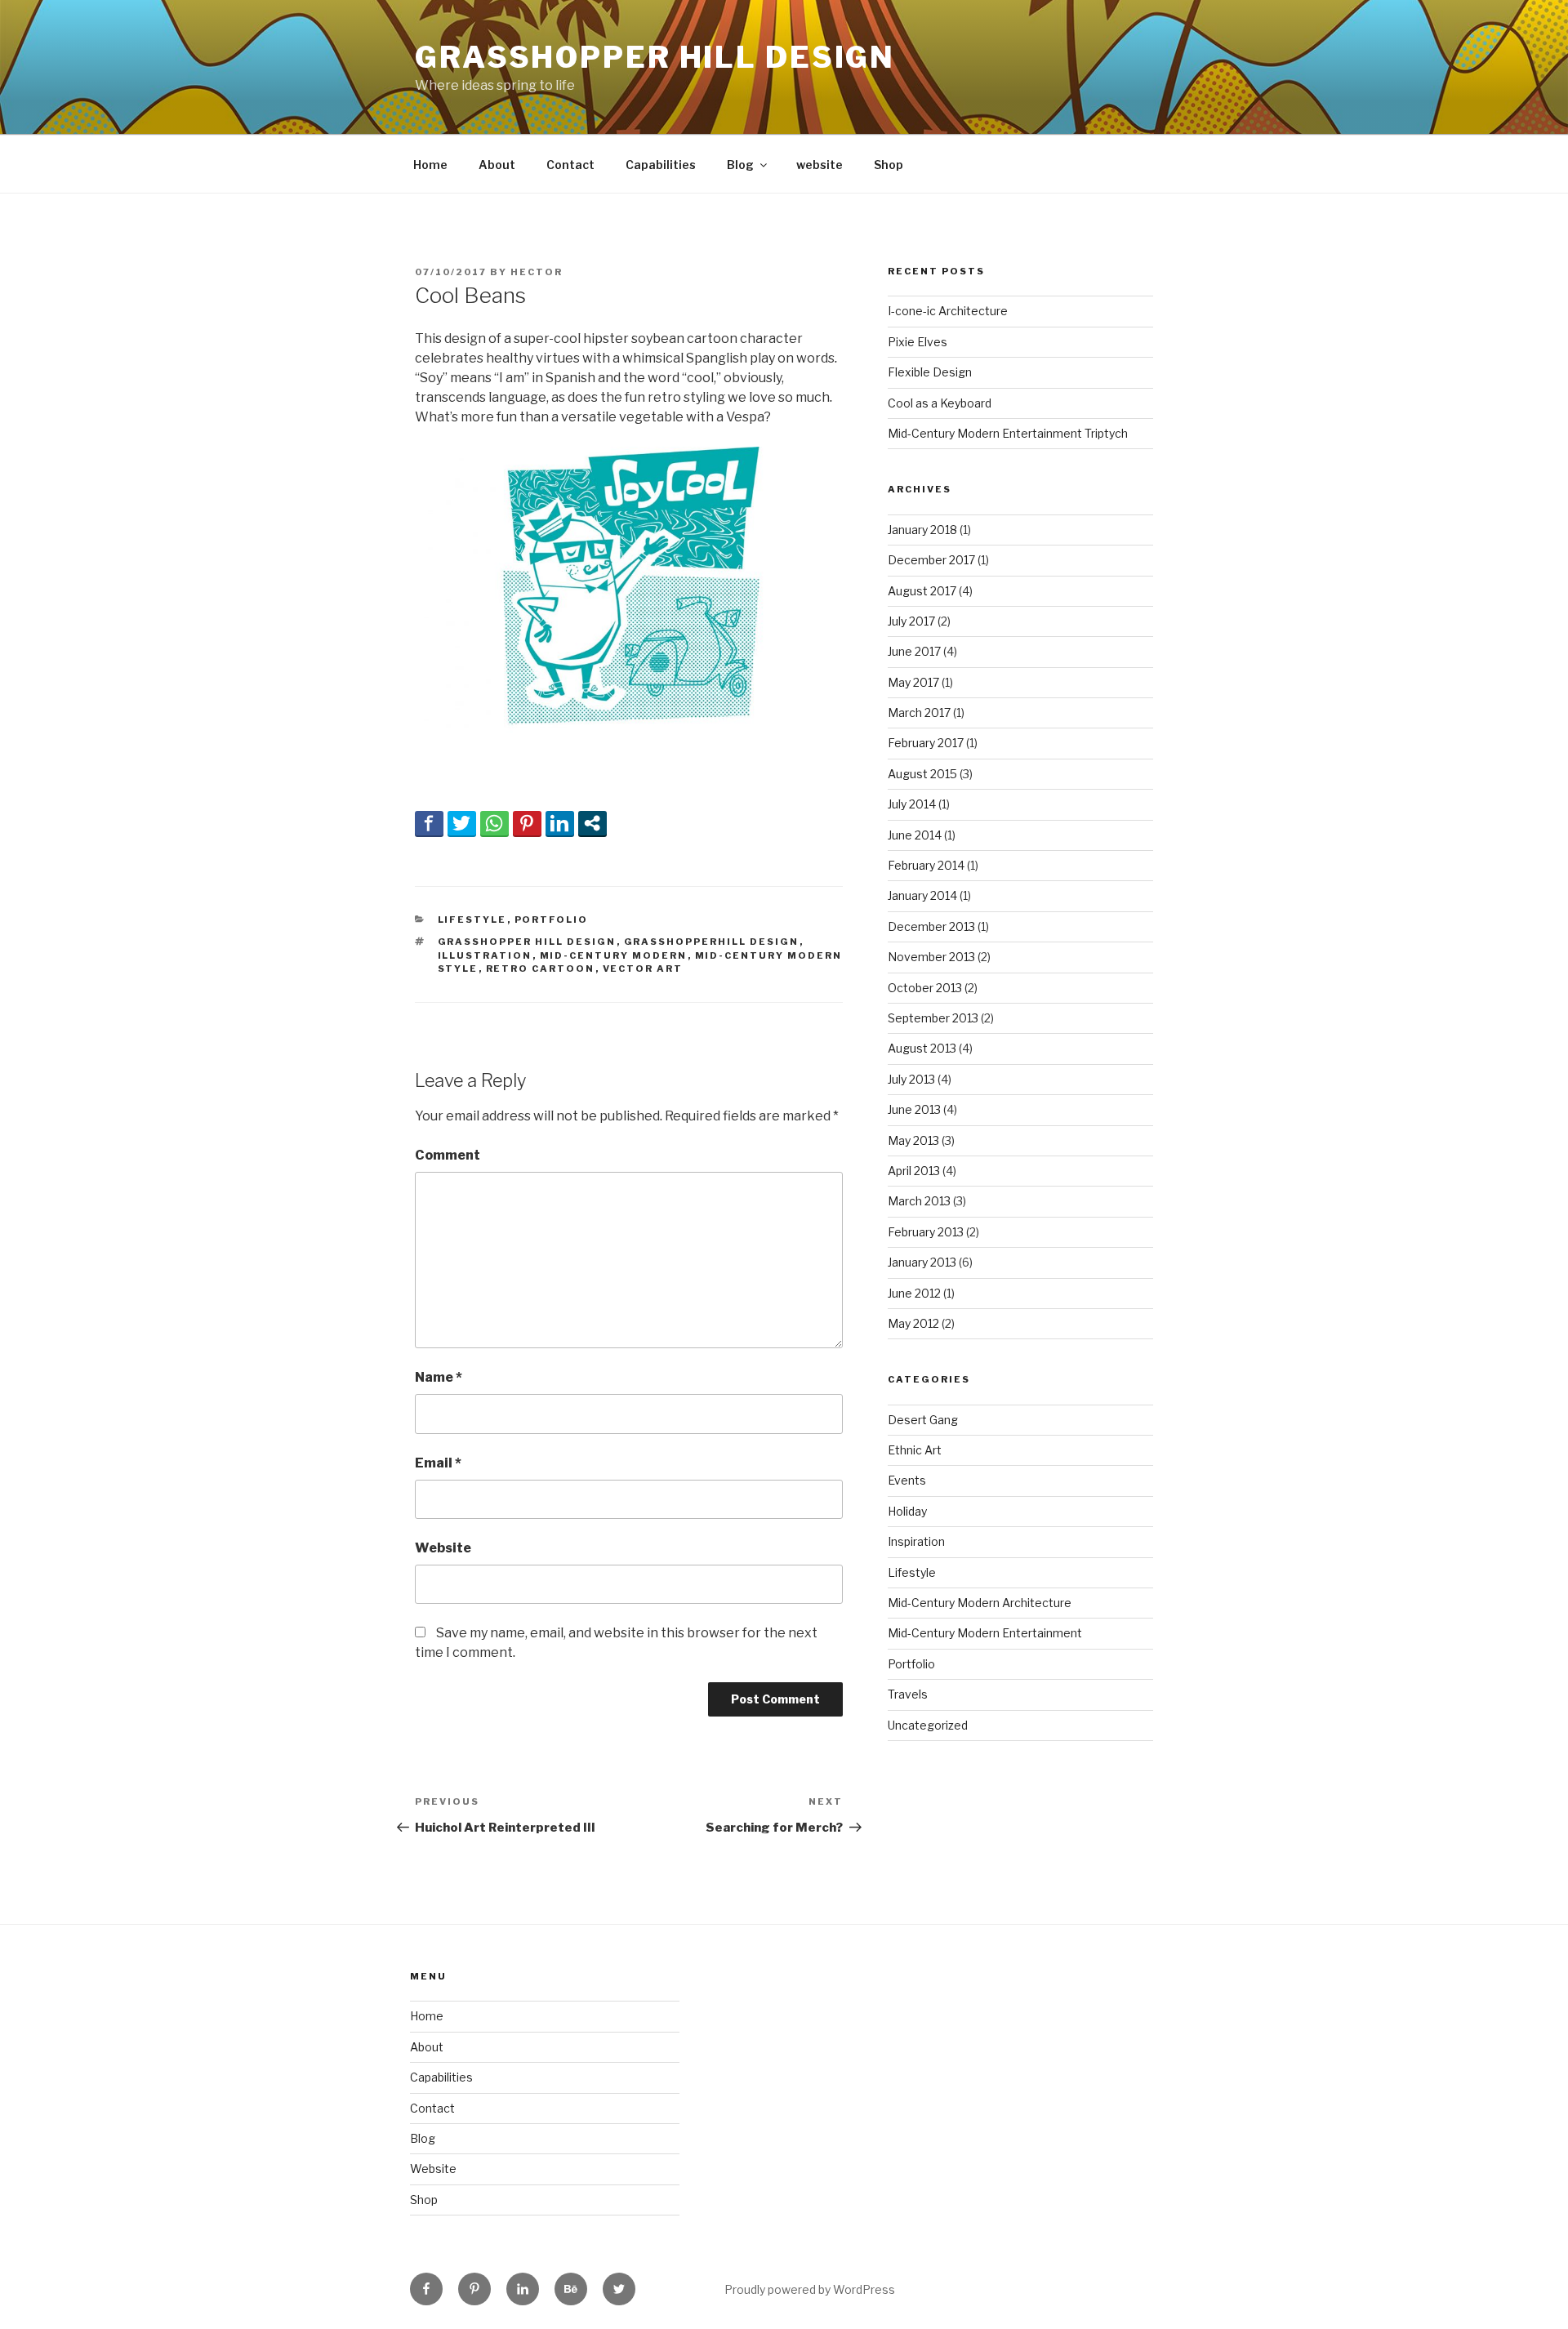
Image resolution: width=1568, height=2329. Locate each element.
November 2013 (931, 957)
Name (439, 1377)
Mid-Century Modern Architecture (980, 1603)
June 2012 (914, 1293)
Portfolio (552, 920)
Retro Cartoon (541, 969)
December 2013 (931, 926)
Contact (570, 165)
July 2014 (912, 804)
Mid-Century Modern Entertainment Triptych (1008, 433)
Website (443, 1548)
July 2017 (911, 621)
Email (438, 1463)
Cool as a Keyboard (940, 403)
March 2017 (919, 713)
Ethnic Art (915, 1450)
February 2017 (926, 743)
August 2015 (922, 774)
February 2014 (926, 865)
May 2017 (913, 682)
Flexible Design (930, 372)
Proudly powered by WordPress (810, 2289)
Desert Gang (923, 1420)
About (497, 165)
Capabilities (661, 165)
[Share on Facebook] (429, 823)
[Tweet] (462, 823)
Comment (448, 1155)
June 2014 (915, 835)
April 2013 (914, 1171)
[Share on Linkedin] (560, 823)
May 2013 (913, 1140)
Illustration (485, 955)
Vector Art (643, 969)
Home (430, 165)
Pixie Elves (918, 342)
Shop (889, 165)
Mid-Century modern (614, 955)
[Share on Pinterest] (527, 823)
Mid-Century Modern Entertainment (985, 1633)
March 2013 (919, 1201)
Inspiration (916, 1541)
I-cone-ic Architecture (948, 311)
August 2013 (922, 1048)
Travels (908, 1694)
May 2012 (913, 1323)
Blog (740, 165)
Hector (537, 272)
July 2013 (911, 1079)
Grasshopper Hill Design (655, 57)
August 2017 (922, 591)
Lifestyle (472, 920)
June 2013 (914, 1109)
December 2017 (931, 560)
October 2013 (925, 988)
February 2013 (926, 1232)
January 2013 (922, 1262)
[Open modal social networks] (592, 823)
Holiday (907, 1511)
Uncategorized (928, 1725)
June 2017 (914, 651)
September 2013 (933, 1018)
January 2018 (922, 530)
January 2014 (922, 895)
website (820, 165)
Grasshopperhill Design (712, 942)
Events (907, 1480)
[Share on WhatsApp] (494, 823)
